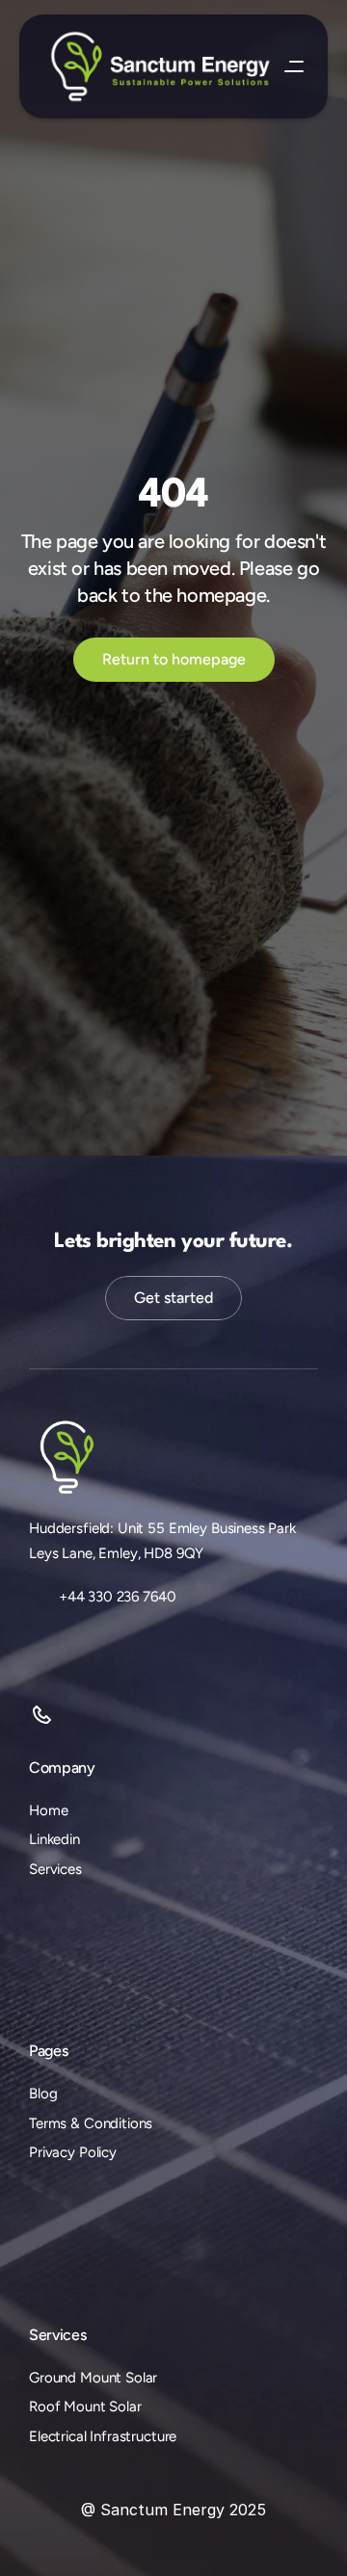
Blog (43, 2094)
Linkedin (54, 1839)
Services (55, 1869)
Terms (48, 2123)
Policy (98, 2152)
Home (48, 1810)
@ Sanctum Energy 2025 (173, 2510)
